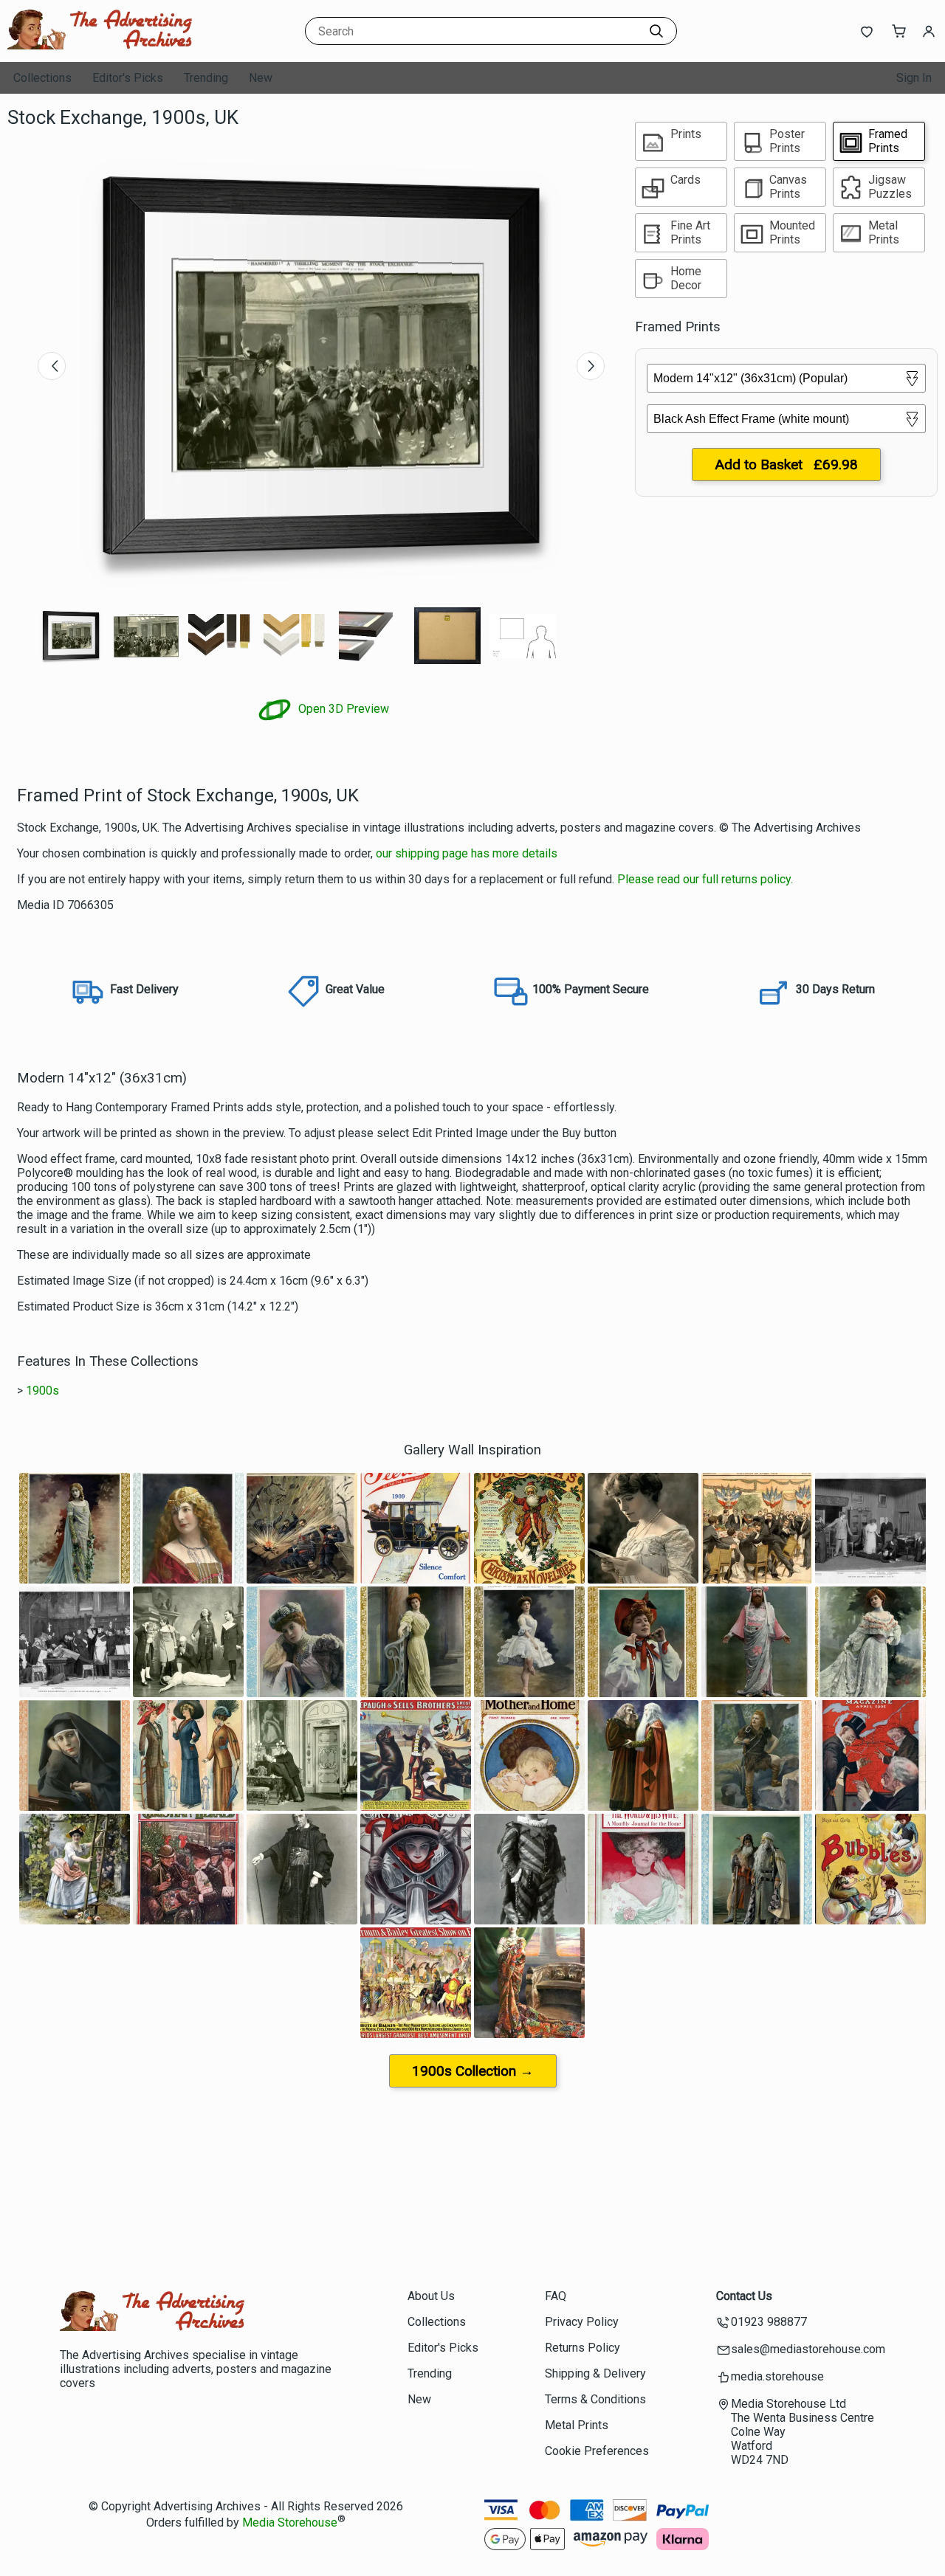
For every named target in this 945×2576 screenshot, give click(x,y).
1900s (42, 1391)
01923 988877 (769, 2322)
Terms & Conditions (595, 2399)
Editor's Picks (128, 78)
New (261, 78)
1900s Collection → (473, 2071)
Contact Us (744, 2296)
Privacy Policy (582, 2322)
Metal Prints (577, 2425)
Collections (42, 78)
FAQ (556, 2296)
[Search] (656, 31)
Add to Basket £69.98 (786, 465)
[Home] (100, 48)
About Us (431, 2296)
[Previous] (52, 366)
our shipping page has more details (467, 853)
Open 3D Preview (342, 709)
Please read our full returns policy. (705, 879)
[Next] (591, 366)
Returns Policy (583, 2348)
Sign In (914, 78)
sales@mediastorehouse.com (808, 2349)
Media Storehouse (290, 2523)
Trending (206, 78)
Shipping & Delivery (595, 2373)
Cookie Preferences (597, 2451)
